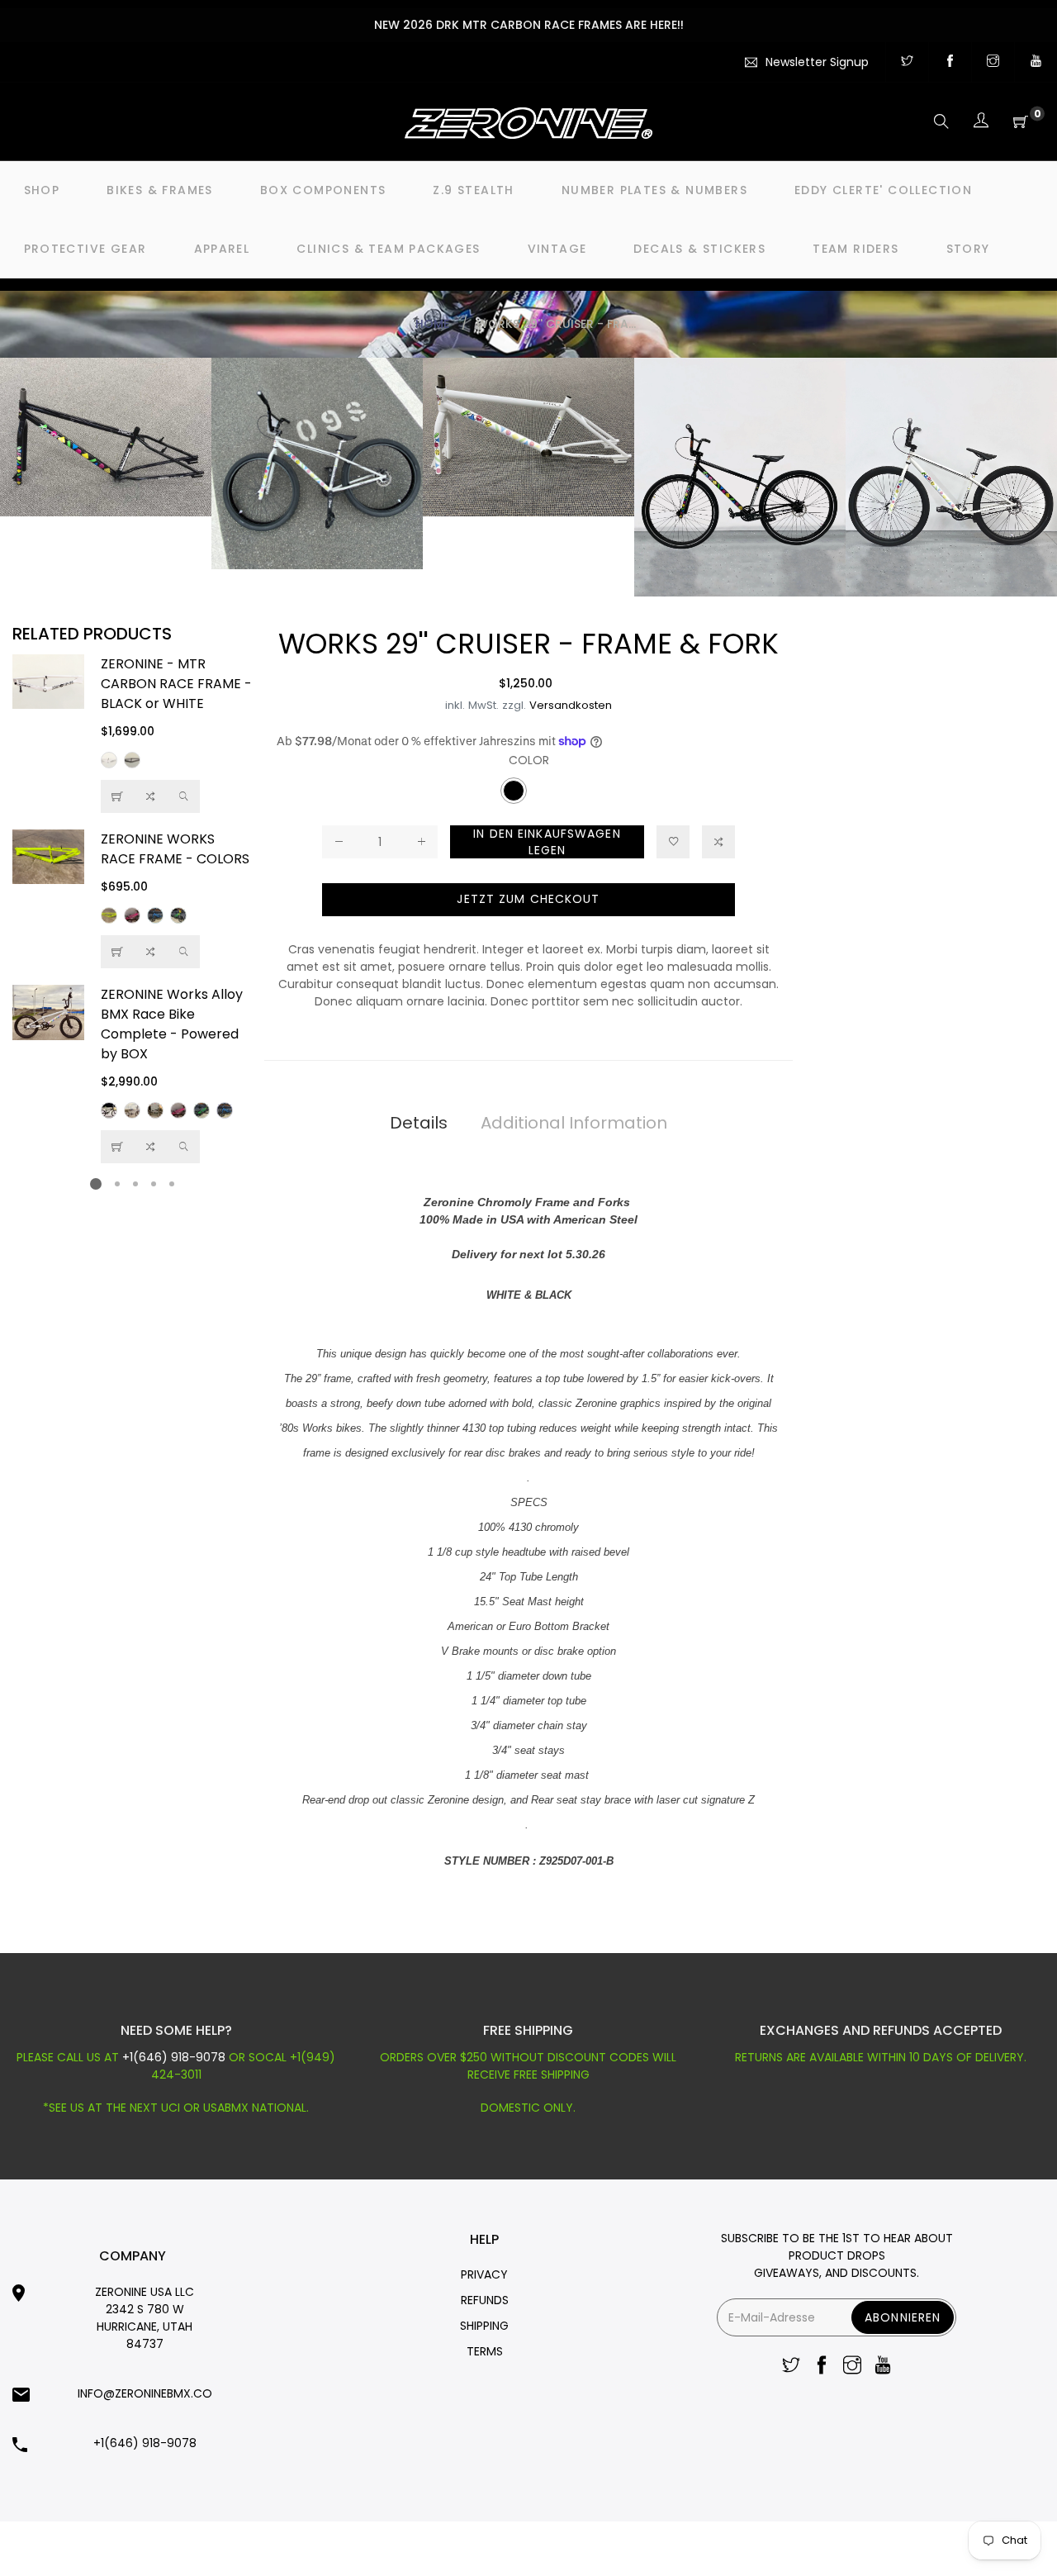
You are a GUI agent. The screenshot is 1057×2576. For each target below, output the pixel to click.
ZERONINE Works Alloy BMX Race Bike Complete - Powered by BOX (172, 1024)
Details (419, 1123)
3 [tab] (135, 1184)
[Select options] (117, 796)
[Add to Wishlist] (673, 842)
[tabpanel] (132, 909)
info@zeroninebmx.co (145, 2393)
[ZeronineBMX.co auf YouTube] (1036, 62)
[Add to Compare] (150, 796)
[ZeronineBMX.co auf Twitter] (907, 62)
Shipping (484, 2326)
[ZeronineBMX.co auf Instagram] (993, 62)
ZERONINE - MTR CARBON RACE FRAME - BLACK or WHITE (176, 684)
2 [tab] (117, 1184)
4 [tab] (154, 1184)
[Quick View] (183, 796)
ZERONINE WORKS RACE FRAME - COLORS (175, 849)
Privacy (484, 2274)
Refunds (485, 2300)
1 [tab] (96, 1184)
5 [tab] (172, 1184)
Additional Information (574, 1123)
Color (529, 760)
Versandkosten (571, 705)
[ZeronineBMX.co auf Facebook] (950, 62)
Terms (485, 2351)
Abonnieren (903, 2317)
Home (432, 324)
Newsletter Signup (817, 62)
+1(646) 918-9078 (175, 2057)
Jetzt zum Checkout (528, 899)
